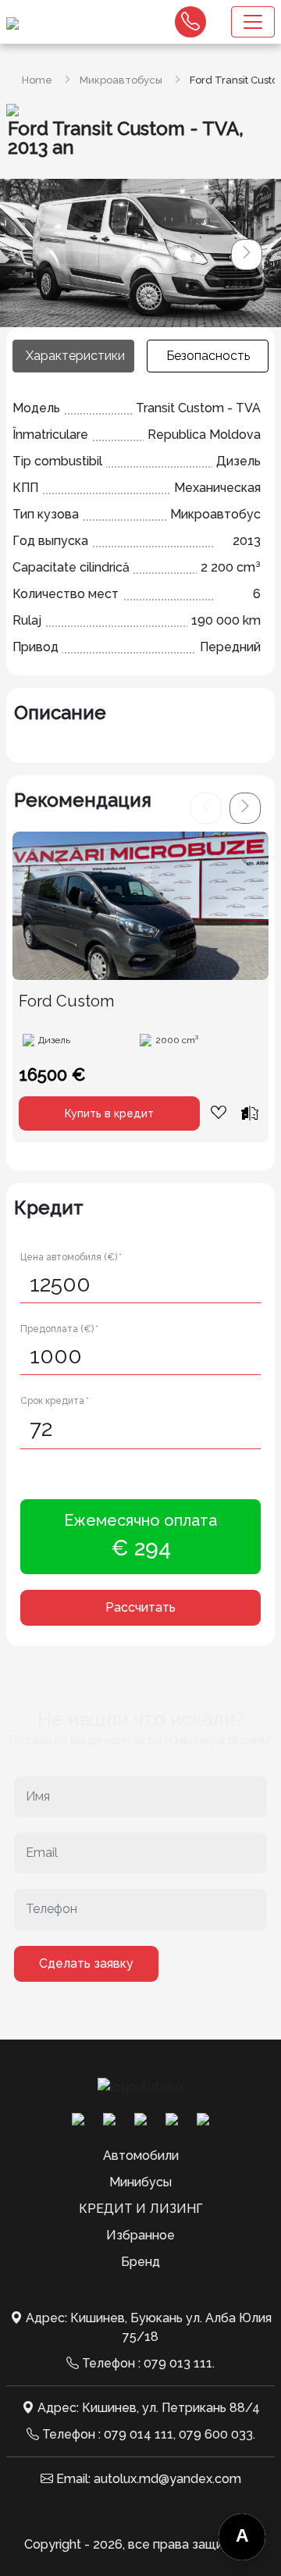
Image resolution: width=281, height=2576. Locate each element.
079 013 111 (178, 2363)
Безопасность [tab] (208, 356)
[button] (247, 255)
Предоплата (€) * (59, 1329)
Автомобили (141, 2156)
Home (37, 80)
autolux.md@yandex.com (167, 2479)
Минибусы (140, 2182)
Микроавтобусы (121, 80)
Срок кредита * (55, 1401)
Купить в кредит (109, 1113)
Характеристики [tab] (75, 356)
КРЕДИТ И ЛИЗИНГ (141, 2209)
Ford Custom (66, 1001)
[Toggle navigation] (253, 22)
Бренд (140, 2262)
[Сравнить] (250, 1113)
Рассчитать (140, 1607)
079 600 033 (216, 2434)
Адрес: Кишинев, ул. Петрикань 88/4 (149, 2408)
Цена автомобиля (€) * (71, 1257)
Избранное (140, 2235)
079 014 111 (139, 2434)
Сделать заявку (86, 1963)
